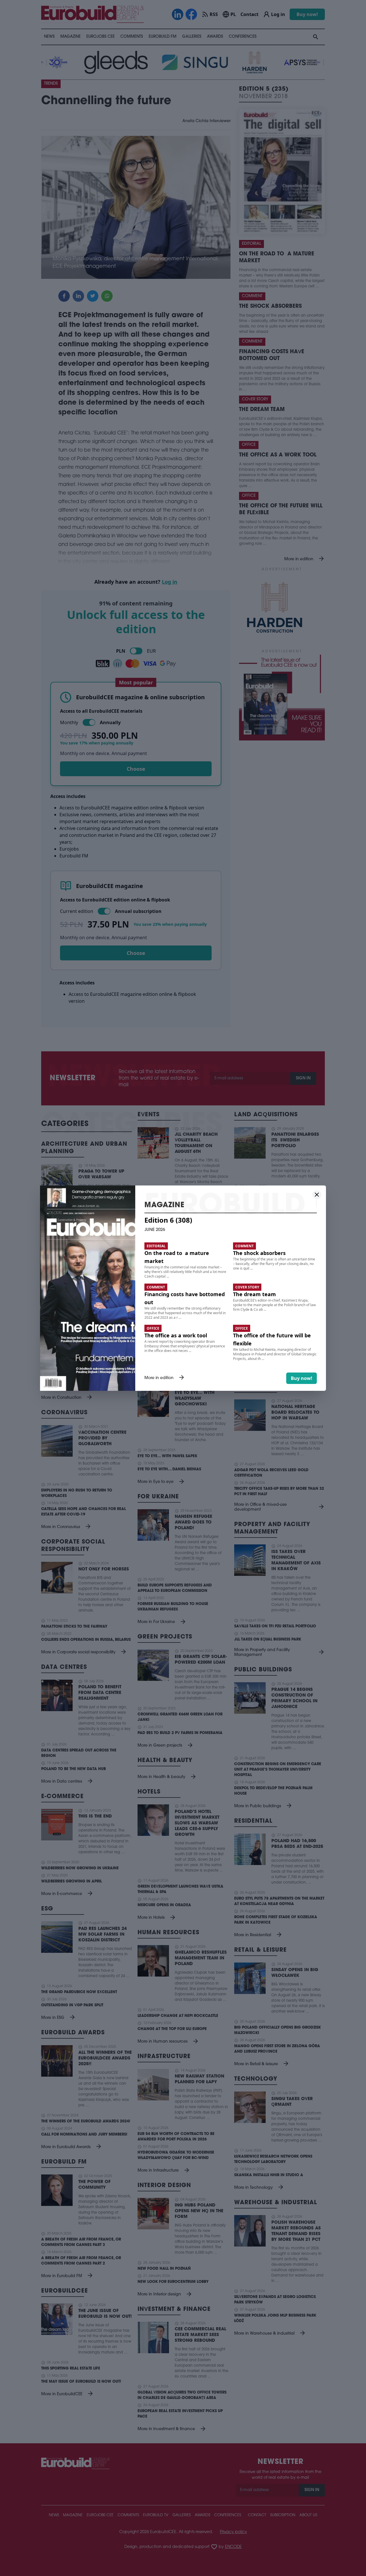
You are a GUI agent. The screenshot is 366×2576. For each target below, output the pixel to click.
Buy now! (302, 1378)
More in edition (165, 1378)
